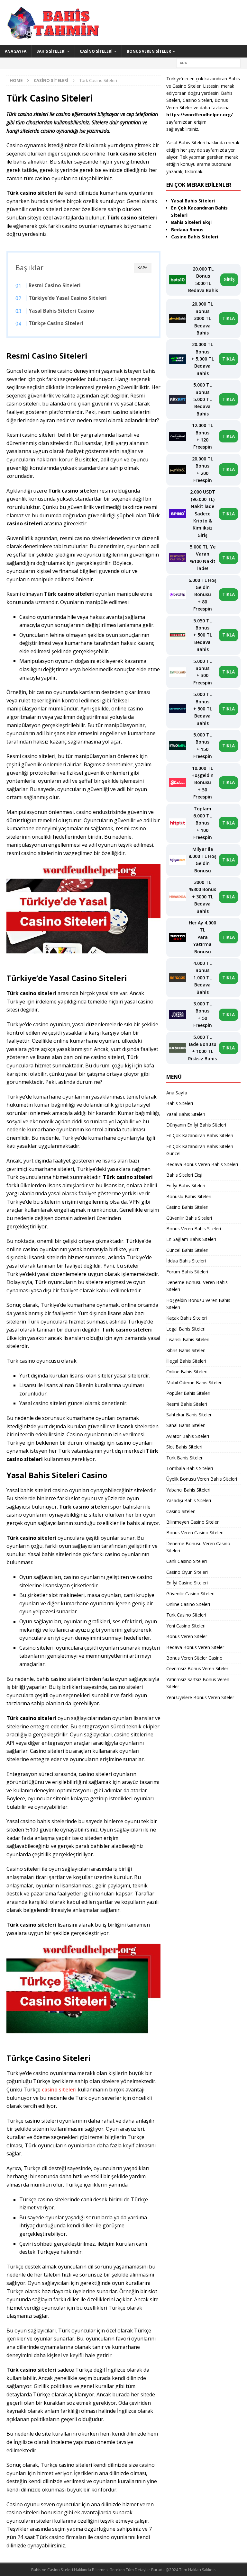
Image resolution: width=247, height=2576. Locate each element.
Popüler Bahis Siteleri (188, 1393)
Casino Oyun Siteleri (187, 1572)
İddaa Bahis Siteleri (186, 1261)
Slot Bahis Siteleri (184, 1447)
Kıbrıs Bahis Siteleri (186, 1350)
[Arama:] (208, 62)
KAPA (143, 267)
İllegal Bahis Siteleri (186, 1361)
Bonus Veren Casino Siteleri (195, 1533)
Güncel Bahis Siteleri (187, 1250)
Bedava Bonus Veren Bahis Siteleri (202, 1164)
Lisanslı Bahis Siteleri (188, 1339)
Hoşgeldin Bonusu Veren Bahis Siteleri (198, 1304)
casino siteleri (59, 2090)
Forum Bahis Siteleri (187, 1272)
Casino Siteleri (96, 51)
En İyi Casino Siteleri (187, 1583)
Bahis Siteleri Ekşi (184, 1175)
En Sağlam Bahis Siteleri (191, 1239)
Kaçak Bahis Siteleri (187, 1318)
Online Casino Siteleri (188, 1604)
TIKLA (229, 318)
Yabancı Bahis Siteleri (188, 1490)
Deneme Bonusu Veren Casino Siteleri (198, 1547)
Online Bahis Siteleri (187, 1372)
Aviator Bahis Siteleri (188, 1436)
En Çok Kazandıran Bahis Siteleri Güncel (200, 1150)
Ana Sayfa (16, 51)
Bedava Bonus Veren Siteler (195, 1647)
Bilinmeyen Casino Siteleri (193, 1522)
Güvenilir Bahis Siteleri (189, 1218)
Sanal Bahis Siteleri (186, 1425)
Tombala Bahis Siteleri (190, 1468)
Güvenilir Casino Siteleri (190, 1594)
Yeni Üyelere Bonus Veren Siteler (200, 1697)
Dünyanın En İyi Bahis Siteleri (196, 1125)
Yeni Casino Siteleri (186, 1626)
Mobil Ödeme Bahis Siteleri (194, 1382)
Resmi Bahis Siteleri (187, 1404)
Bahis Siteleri (51, 51)
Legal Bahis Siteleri (186, 1329)
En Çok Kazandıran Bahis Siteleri (200, 1135)
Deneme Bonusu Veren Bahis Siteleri (197, 1286)
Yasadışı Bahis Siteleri (189, 1500)
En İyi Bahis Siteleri (186, 1185)
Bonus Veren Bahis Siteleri (194, 1229)
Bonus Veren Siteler (149, 51)
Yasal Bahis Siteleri (186, 1114)
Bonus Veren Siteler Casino (194, 1658)
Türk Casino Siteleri (186, 1615)
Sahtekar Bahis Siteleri (189, 1415)
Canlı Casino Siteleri (187, 1561)
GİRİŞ (229, 279)
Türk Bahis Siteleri (185, 1458)
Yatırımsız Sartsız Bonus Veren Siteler (198, 1683)
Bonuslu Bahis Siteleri (189, 1196)
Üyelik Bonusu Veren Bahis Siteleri (202, 1479)
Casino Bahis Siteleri (187, 1207)
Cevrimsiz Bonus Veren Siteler (197, 1668)
